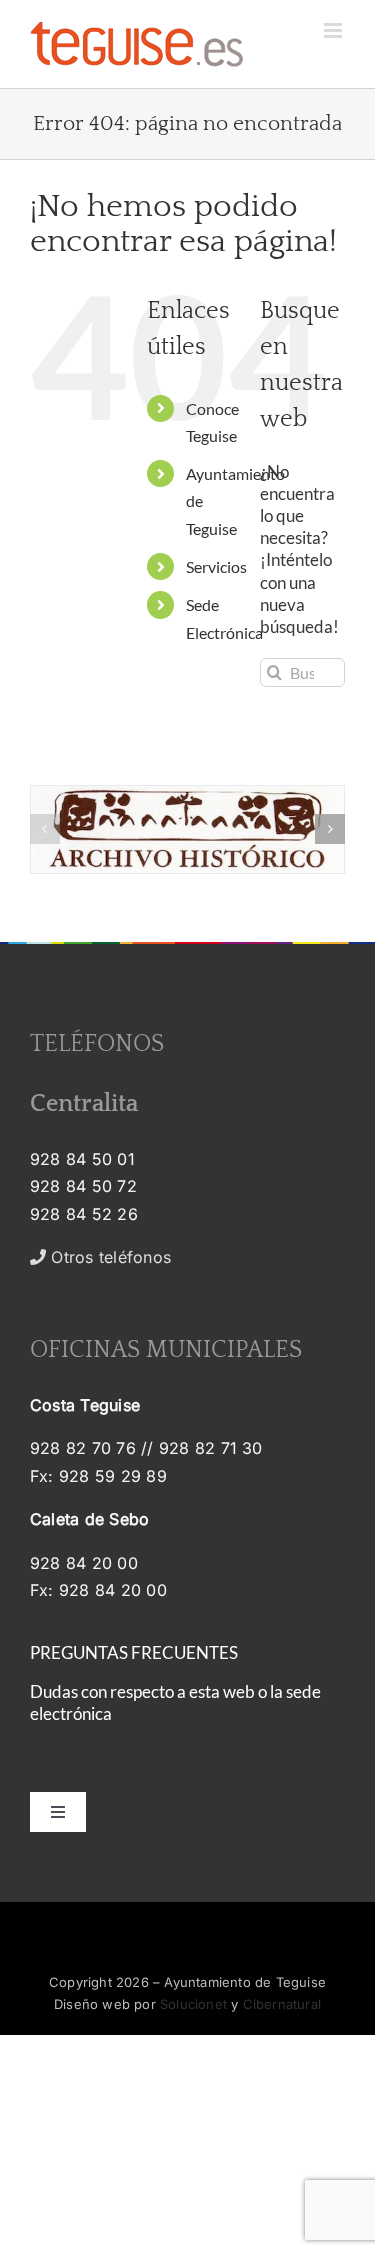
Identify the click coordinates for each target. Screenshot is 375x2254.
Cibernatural (282, 2004)
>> (122, 1257)
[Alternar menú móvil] (334, 30)
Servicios (216, 566)
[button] (45, 829)
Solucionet (193, 2004)
